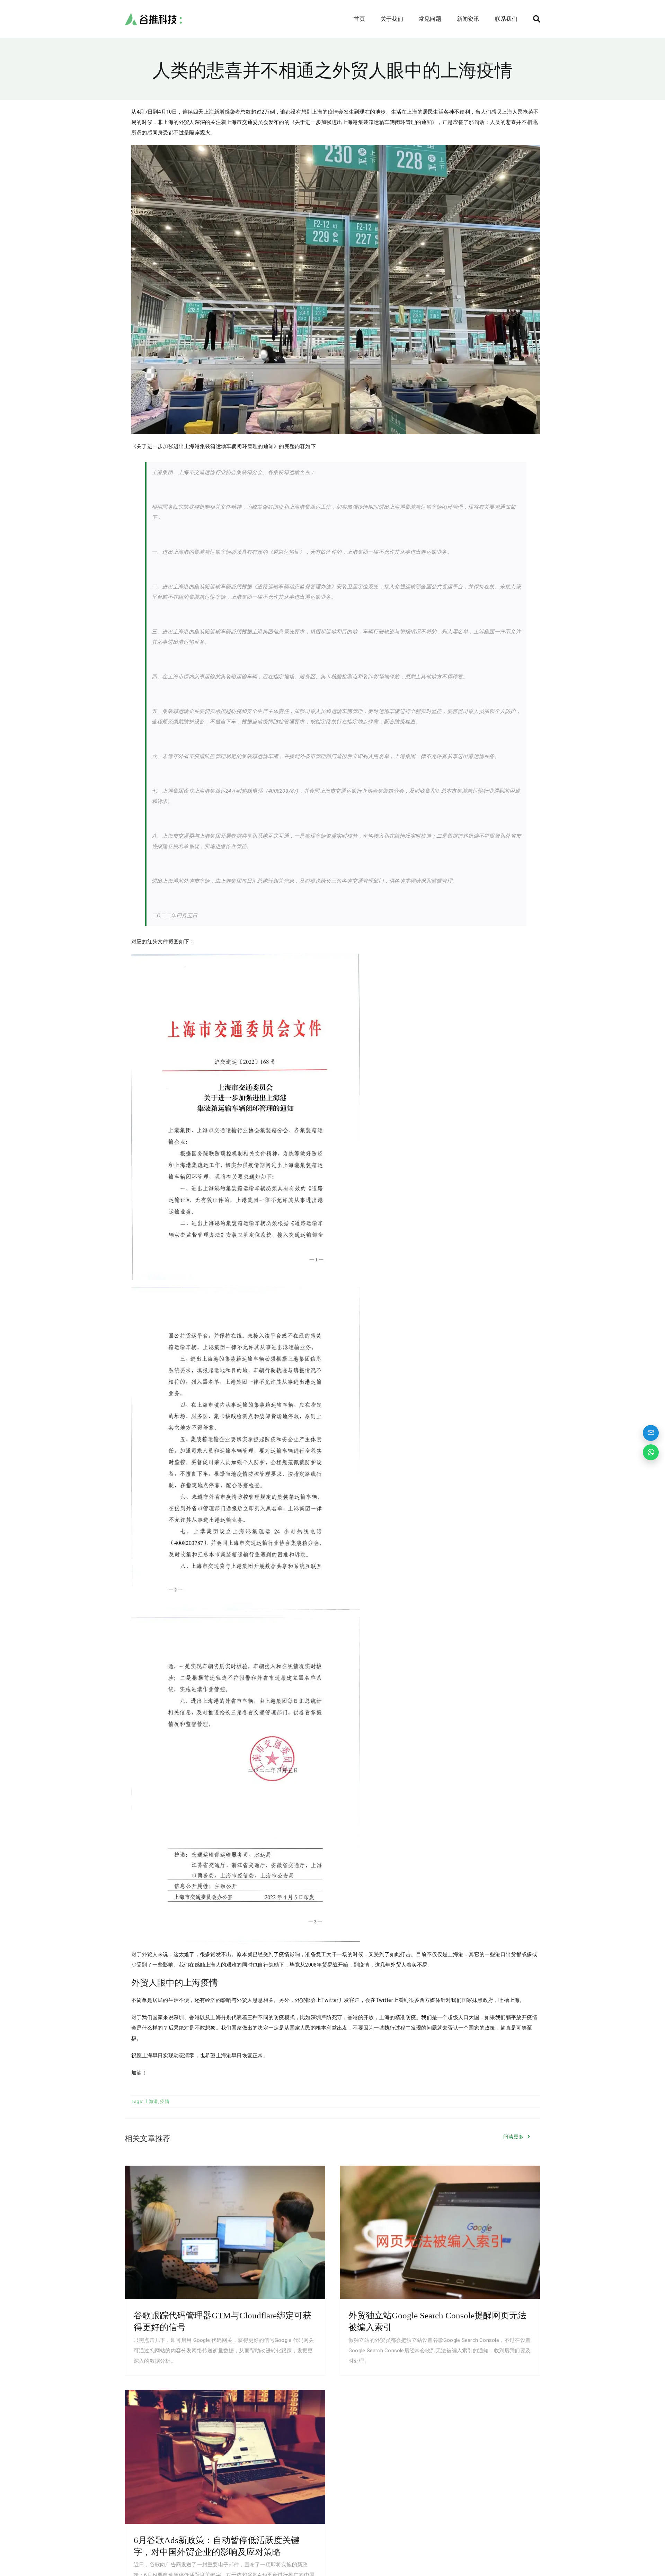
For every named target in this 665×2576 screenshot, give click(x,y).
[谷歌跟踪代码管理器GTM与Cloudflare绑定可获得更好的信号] (225, 2232)
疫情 (165, 2101)
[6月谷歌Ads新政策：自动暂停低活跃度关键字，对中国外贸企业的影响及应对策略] (225, 2457)
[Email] (651, 1433)
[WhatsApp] (651, 1452)
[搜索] (537, 19)
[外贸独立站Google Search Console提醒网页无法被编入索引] (440, 2232)
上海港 (151, 2101)
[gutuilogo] (153, 15)
